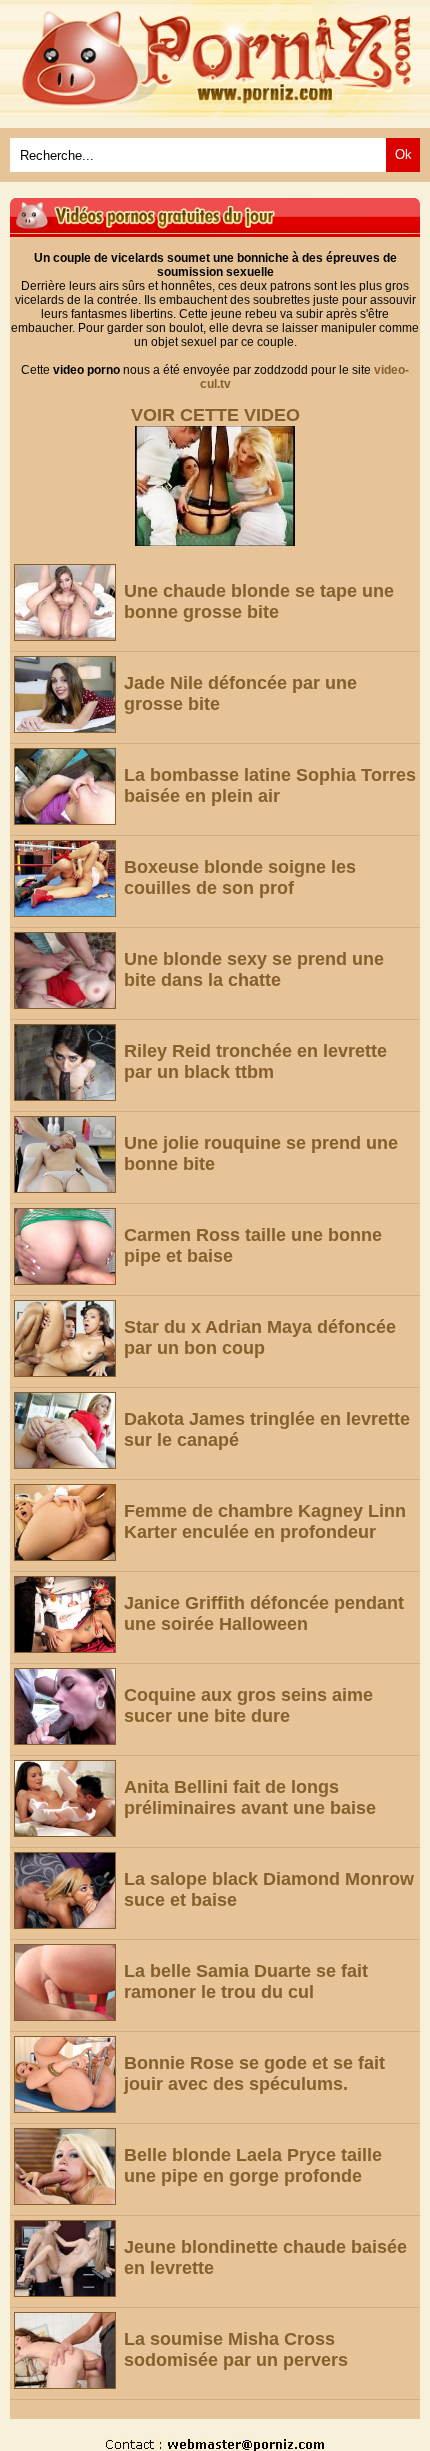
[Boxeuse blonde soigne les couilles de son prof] (65, 878)
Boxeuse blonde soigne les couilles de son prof (240, 877)
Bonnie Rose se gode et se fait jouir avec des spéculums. (254, 2073)
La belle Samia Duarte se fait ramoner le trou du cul (246, 1981)
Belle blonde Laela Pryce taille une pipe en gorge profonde (253, 2165)
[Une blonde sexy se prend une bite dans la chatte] (65, 970)
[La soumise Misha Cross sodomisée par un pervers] (65, 2350)
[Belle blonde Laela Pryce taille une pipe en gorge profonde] (65, 2166)
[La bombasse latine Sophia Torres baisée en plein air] (65, 786)
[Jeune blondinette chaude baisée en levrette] (65, 2258)
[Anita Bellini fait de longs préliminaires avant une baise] (65, 1798)
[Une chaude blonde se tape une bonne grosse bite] (65, 602)
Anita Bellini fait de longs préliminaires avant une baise (250, 1797)
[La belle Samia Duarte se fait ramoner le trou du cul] (65, 1982)
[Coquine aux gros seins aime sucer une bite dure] (65, 1706)
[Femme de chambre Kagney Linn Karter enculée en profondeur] (65, 1522)
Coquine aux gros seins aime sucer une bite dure (248, 1705)
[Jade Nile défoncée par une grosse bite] (65, 694)
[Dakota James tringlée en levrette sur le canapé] (65, 1430)
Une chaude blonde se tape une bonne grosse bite (259, 601)
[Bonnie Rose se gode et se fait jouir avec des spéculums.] (65, 2074)
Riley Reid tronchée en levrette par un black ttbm (255, 1061)
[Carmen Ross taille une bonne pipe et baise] (65, 1246)
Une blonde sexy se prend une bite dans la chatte (254, 969)
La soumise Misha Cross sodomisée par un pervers (236, 2349)
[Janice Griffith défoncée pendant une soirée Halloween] (65, 1614)
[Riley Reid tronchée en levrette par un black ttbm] (65, 1062)
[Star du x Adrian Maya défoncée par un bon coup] (65, 1338)
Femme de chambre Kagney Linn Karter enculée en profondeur (265, 1521)
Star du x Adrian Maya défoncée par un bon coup (260, 1337)
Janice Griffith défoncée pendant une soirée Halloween (264, 1613)
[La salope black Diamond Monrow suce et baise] (65, 1890)
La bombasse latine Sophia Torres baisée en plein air (270, 785)
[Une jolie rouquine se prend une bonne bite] (65, 1154)
